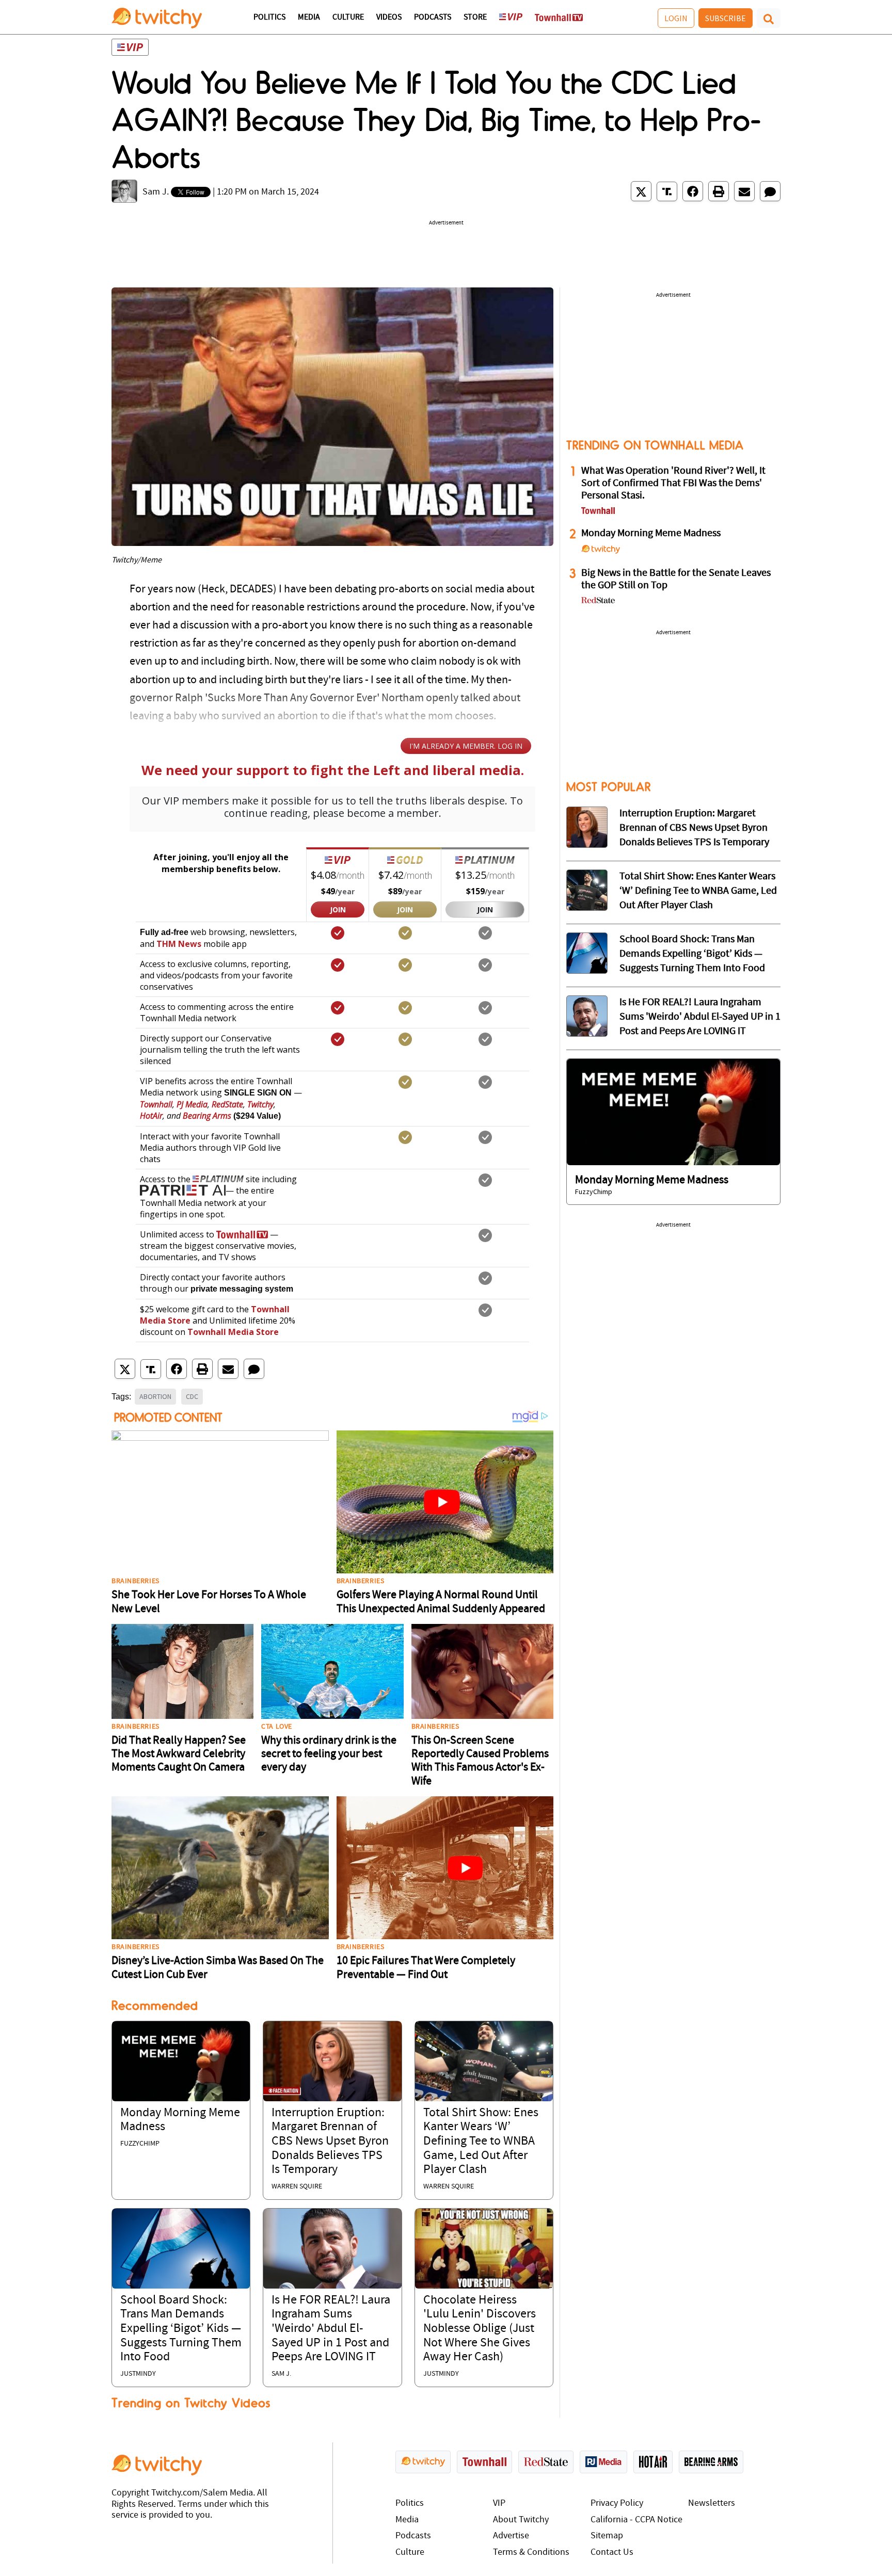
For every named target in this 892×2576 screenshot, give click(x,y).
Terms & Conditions (531, 2553)
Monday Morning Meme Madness (651, 534)
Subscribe (726, 18)
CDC (192, 1396)
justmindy (138, 2374)
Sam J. (156, 192)
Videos (389, 18)
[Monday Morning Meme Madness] (181, 2061)
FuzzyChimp (140, 2144)
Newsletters (712, 2503)
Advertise (511, 2536)
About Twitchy (521, 2520)
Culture (348, 18)
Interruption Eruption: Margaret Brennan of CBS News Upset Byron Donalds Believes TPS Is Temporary (330, 2142)
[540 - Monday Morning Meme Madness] (673, 1112)
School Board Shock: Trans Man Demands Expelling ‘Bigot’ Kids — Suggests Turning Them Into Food (181, 2329)
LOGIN (676, 18)
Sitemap (607, 2536)
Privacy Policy (617, 2503)
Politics (269, 18)
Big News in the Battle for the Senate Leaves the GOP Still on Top (676, 579)
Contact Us (612, 2553)
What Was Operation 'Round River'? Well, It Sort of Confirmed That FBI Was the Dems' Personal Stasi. (673, 484)
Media (309, 18)
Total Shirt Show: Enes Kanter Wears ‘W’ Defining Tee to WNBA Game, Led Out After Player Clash (481, 2142)
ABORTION (155, 1396)
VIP (499, 2503)
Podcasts (433, 18)
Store (475, 18)
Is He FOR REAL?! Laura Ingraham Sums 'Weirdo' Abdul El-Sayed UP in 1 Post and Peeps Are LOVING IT (331, 2329)
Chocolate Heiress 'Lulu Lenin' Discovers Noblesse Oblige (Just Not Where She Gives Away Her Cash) (480, 2329)
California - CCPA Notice (636, 2520)
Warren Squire (297, 2187)
